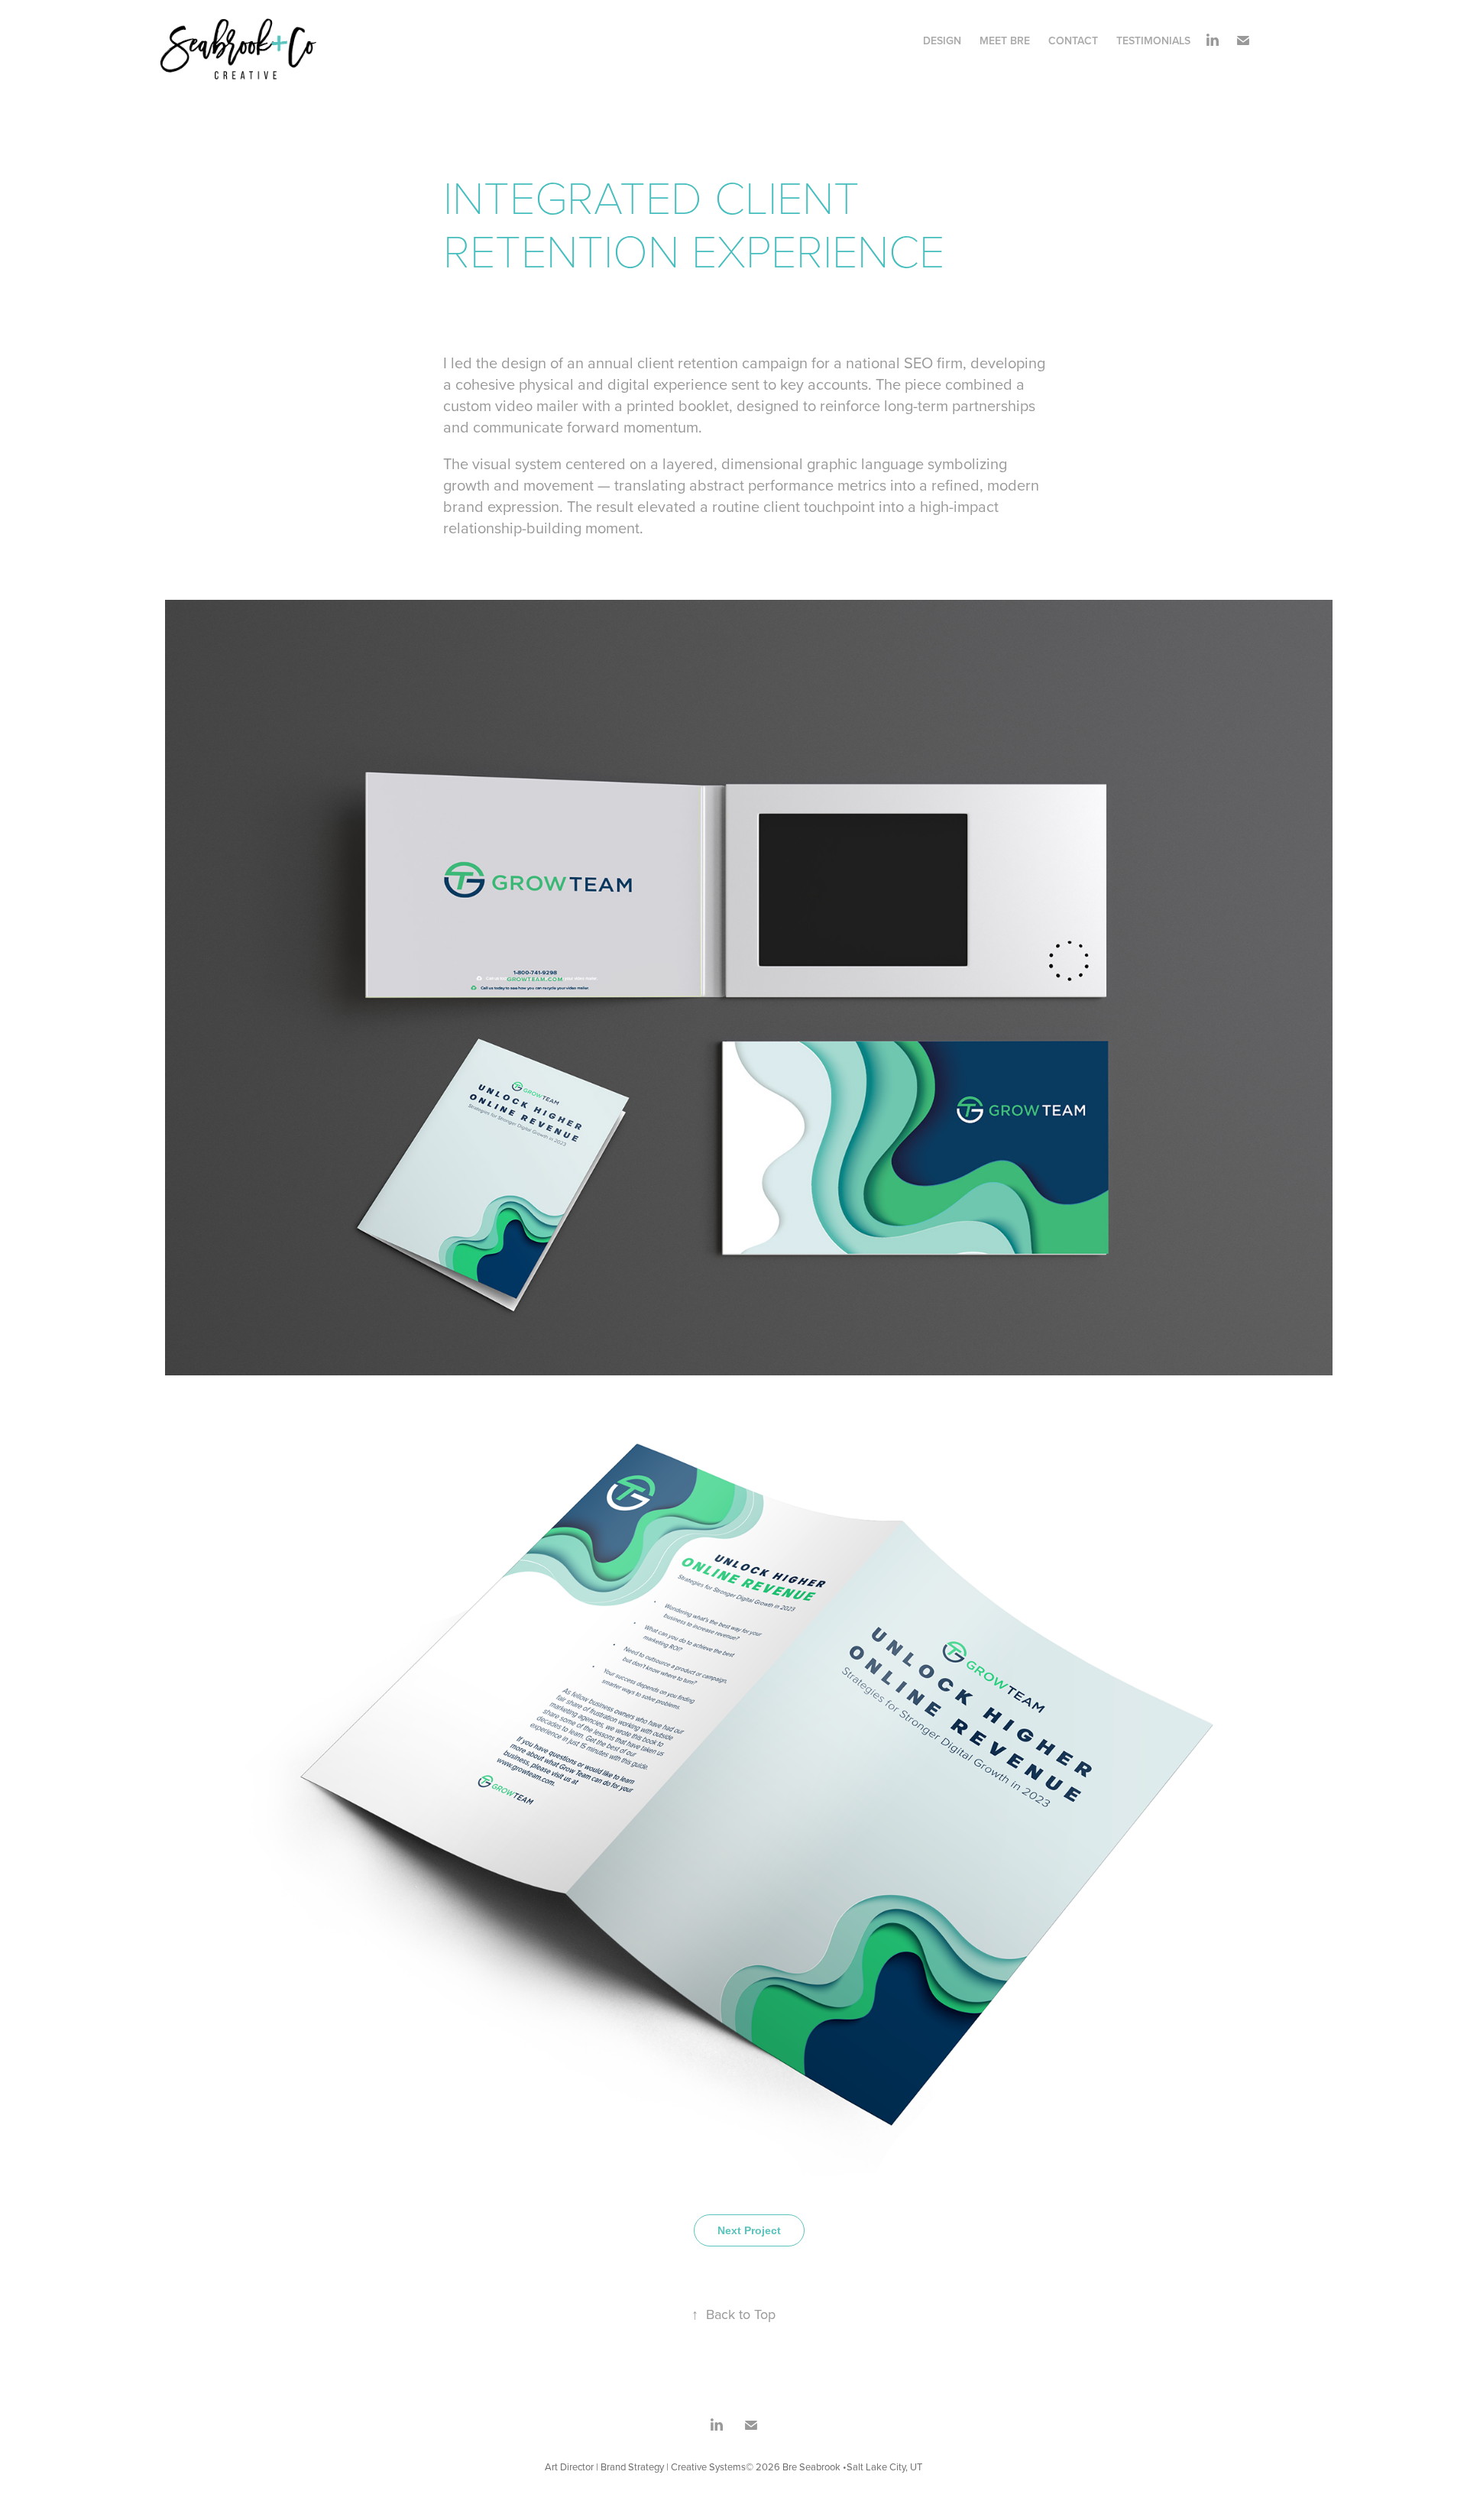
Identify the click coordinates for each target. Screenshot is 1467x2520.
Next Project (749, 2230)
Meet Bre (1005, 40)
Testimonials (1153, 40)
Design (942, 40)
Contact (1073, 40)
